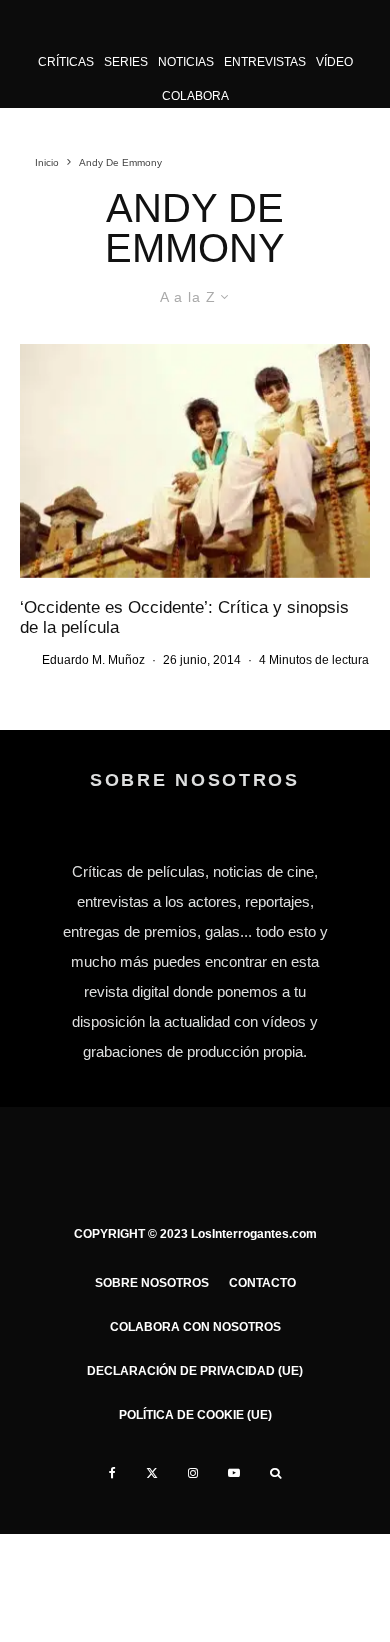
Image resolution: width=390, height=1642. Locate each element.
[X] (152, 1473)
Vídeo (334, 62)
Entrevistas (265, 62)
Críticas (66, 62)
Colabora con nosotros (195, 1327)
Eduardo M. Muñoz (93, 660)
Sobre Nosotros (152, 1283)
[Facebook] (112, 1473)
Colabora (195, 96)
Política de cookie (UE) (195, 1415)
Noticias (186, 62)
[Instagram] (193, 1473)
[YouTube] (234, 1473)
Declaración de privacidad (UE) (195, 1371)
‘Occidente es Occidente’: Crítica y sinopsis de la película (184, 617)
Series (126, 62)
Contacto (262, 1283)
